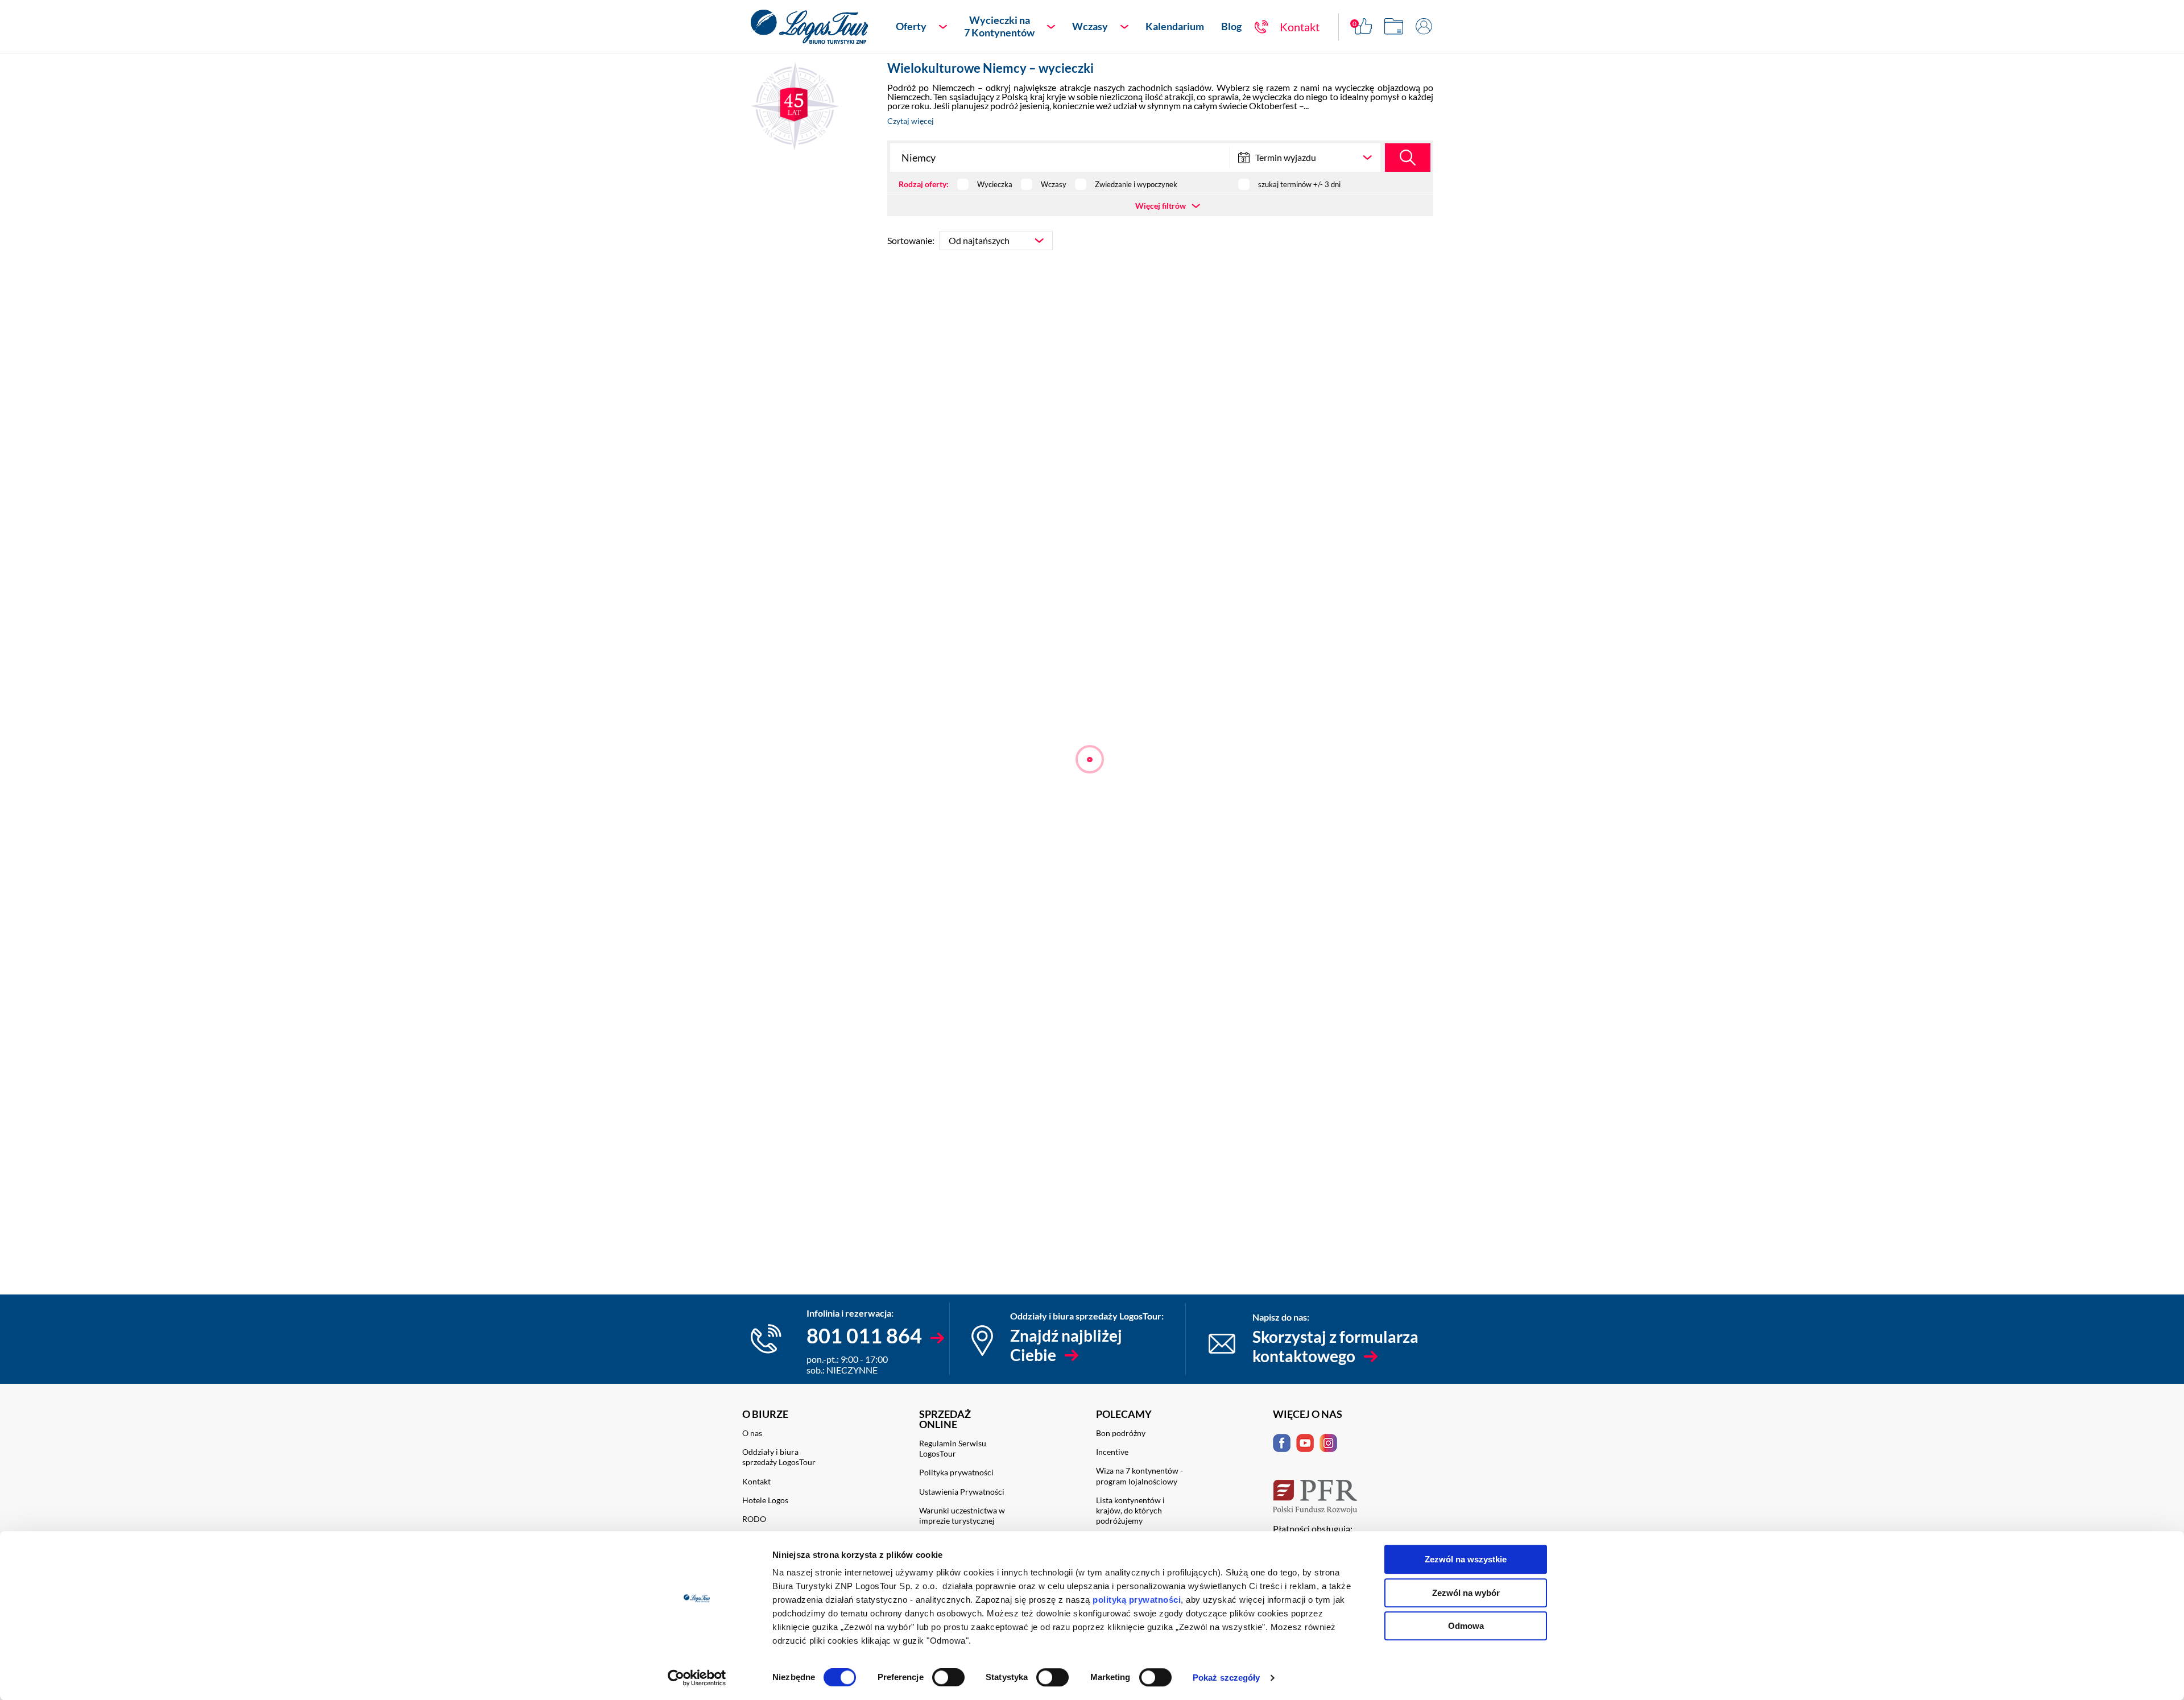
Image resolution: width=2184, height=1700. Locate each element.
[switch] (948, 1677)
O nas (752, 1433)
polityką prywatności (1137, 1600)
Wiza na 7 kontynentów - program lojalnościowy (1139, 1476)
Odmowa (1466, 1626)
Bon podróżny (1121, 1433)
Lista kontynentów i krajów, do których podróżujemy (1130, 1510)
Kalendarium (1175, 26)
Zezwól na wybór (1466, 1593)
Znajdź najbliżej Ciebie (1066, 1345)
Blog (1231, 26)
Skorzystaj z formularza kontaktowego (1335, 1346)
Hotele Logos (765, 1500)
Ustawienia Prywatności (962, 1492)
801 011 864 (864, 1335)
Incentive (1112, 1452)
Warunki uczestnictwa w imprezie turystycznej (962, 1515)
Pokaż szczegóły (1227, 1678)
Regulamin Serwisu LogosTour (953, 1448)
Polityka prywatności (956, 1472)
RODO (754, 1519)
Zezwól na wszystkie (1466, 1559)
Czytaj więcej (911, 121)
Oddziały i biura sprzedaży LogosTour (779, 1457)
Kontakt (756, 1481)
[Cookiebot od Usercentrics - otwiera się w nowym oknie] (697, 1678)
